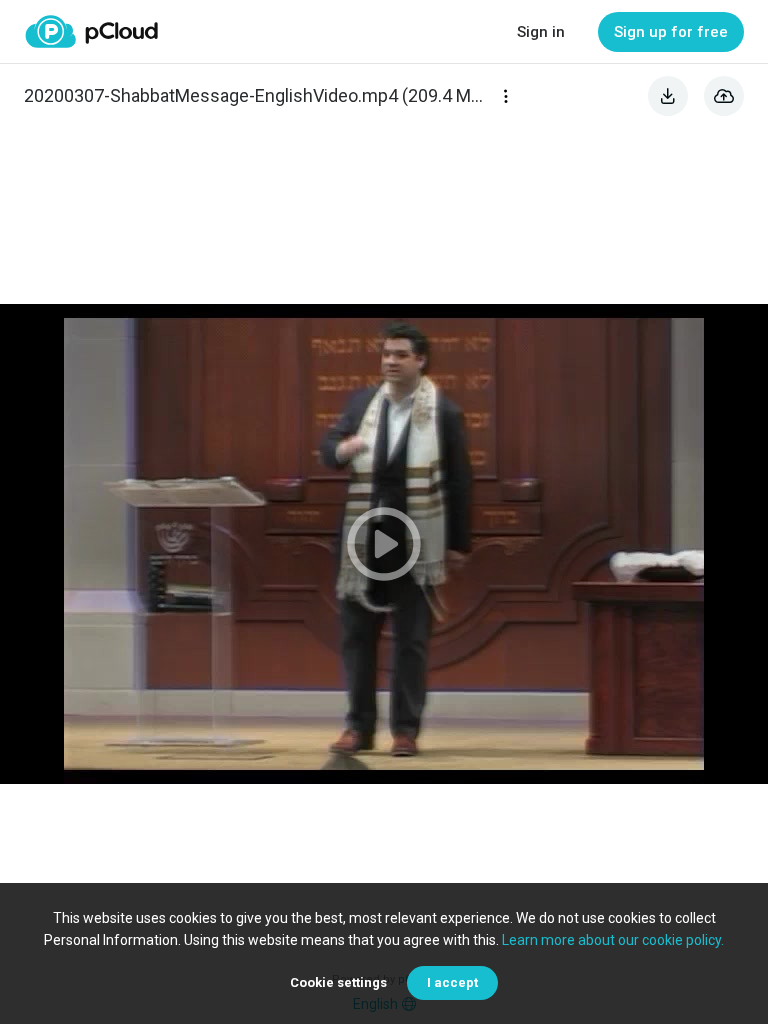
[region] (384, 544)
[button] (384, 544)
